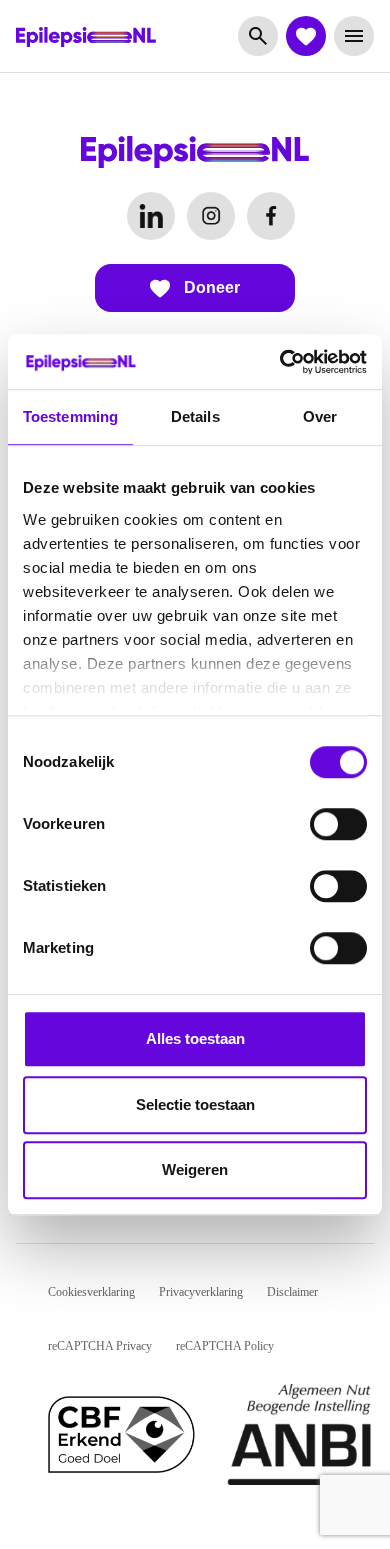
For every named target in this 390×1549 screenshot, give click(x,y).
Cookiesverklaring (91, 1292)
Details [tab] (195, 416)
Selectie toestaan (195, 1104)
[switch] (338, 824)
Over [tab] (320, 416)
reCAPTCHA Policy (225, 1346)
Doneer (210, 287)
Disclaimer (292, 1292)
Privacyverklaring (201, 1292)
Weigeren (195, 1169)
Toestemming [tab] (70, 416)
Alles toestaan (195, 1038)
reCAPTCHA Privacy (100, 1346)
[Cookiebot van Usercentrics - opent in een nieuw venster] (280, 362)
